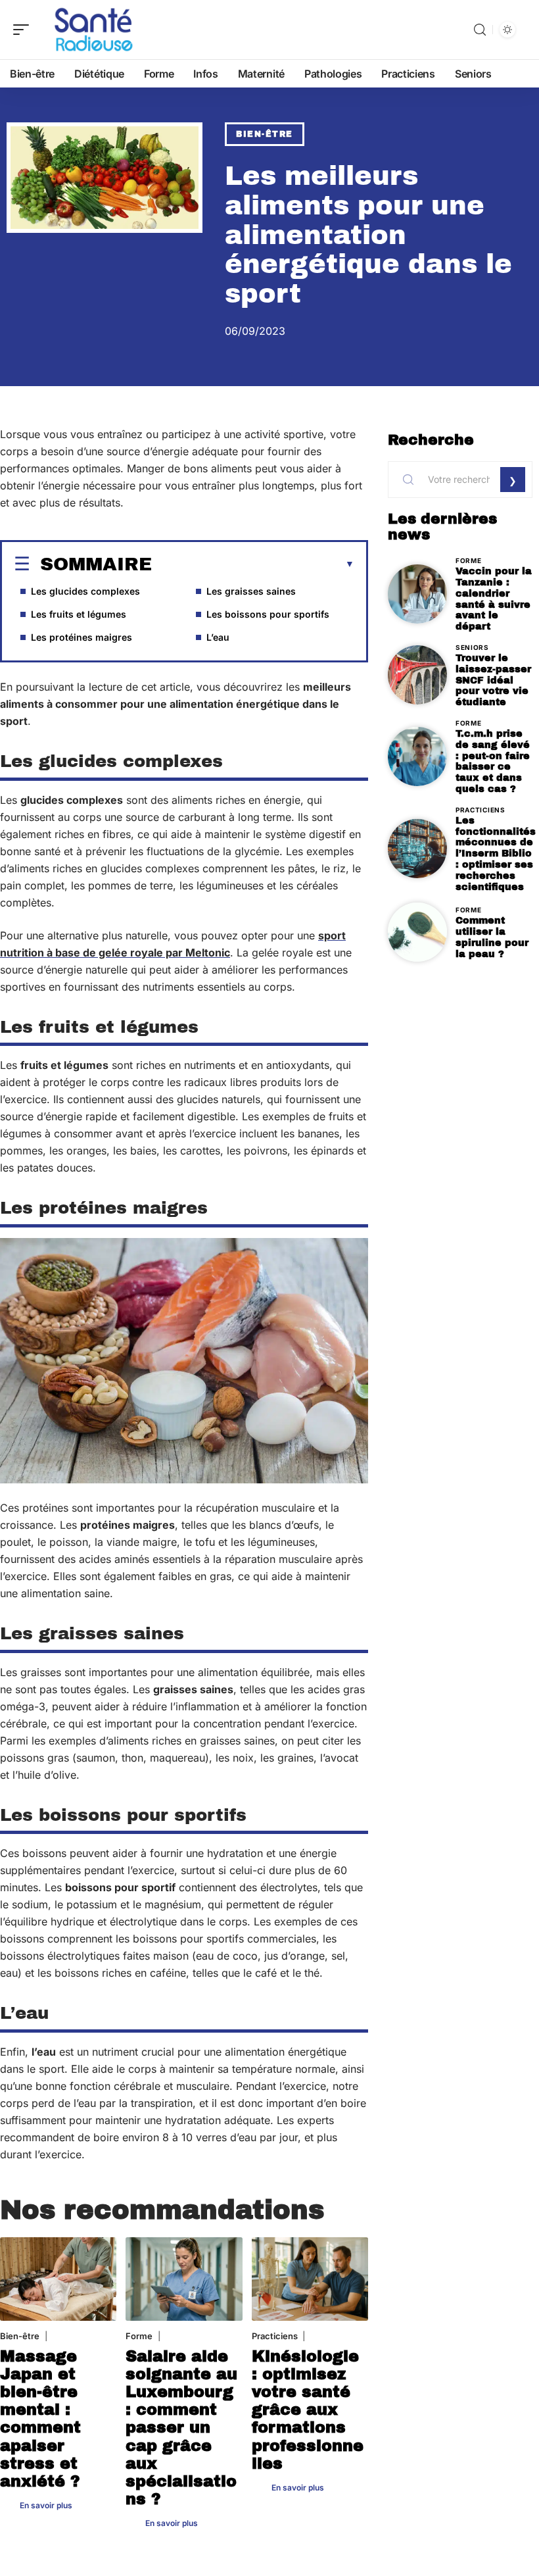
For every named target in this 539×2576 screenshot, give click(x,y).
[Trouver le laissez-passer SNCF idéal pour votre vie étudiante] (417, 675)
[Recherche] (480, 30)
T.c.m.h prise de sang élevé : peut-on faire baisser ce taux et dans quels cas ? (493, 761)
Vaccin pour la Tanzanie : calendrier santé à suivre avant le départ (494, 599)
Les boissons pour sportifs (268, 614)
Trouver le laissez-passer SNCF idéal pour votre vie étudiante (493, 680)
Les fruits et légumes (79, 614)
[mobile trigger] (24, 30)
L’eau (218, 637)
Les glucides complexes (85, 591)
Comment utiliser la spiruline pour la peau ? (492, 937)
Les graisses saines (251, 591)
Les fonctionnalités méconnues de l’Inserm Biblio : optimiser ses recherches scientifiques (496, 854)
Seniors (472, 647)
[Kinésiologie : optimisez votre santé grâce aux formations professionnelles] (310, 2279)
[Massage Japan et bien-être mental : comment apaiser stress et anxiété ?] (58, 2279)
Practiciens (275, 2336)
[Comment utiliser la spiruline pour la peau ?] (417, 932)
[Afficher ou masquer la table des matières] (253, 564)
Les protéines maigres (82, 637)
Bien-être (265, 134)
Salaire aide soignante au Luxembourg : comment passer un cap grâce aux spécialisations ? (181, 2428)
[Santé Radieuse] (95, 30)
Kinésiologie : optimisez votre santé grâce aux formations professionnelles (308, 2410)
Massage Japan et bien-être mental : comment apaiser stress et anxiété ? (40, 2419)
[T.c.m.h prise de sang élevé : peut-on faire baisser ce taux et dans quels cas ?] (417, 756)
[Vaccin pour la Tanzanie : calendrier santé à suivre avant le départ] (417, 594)
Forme (139, 2336)
